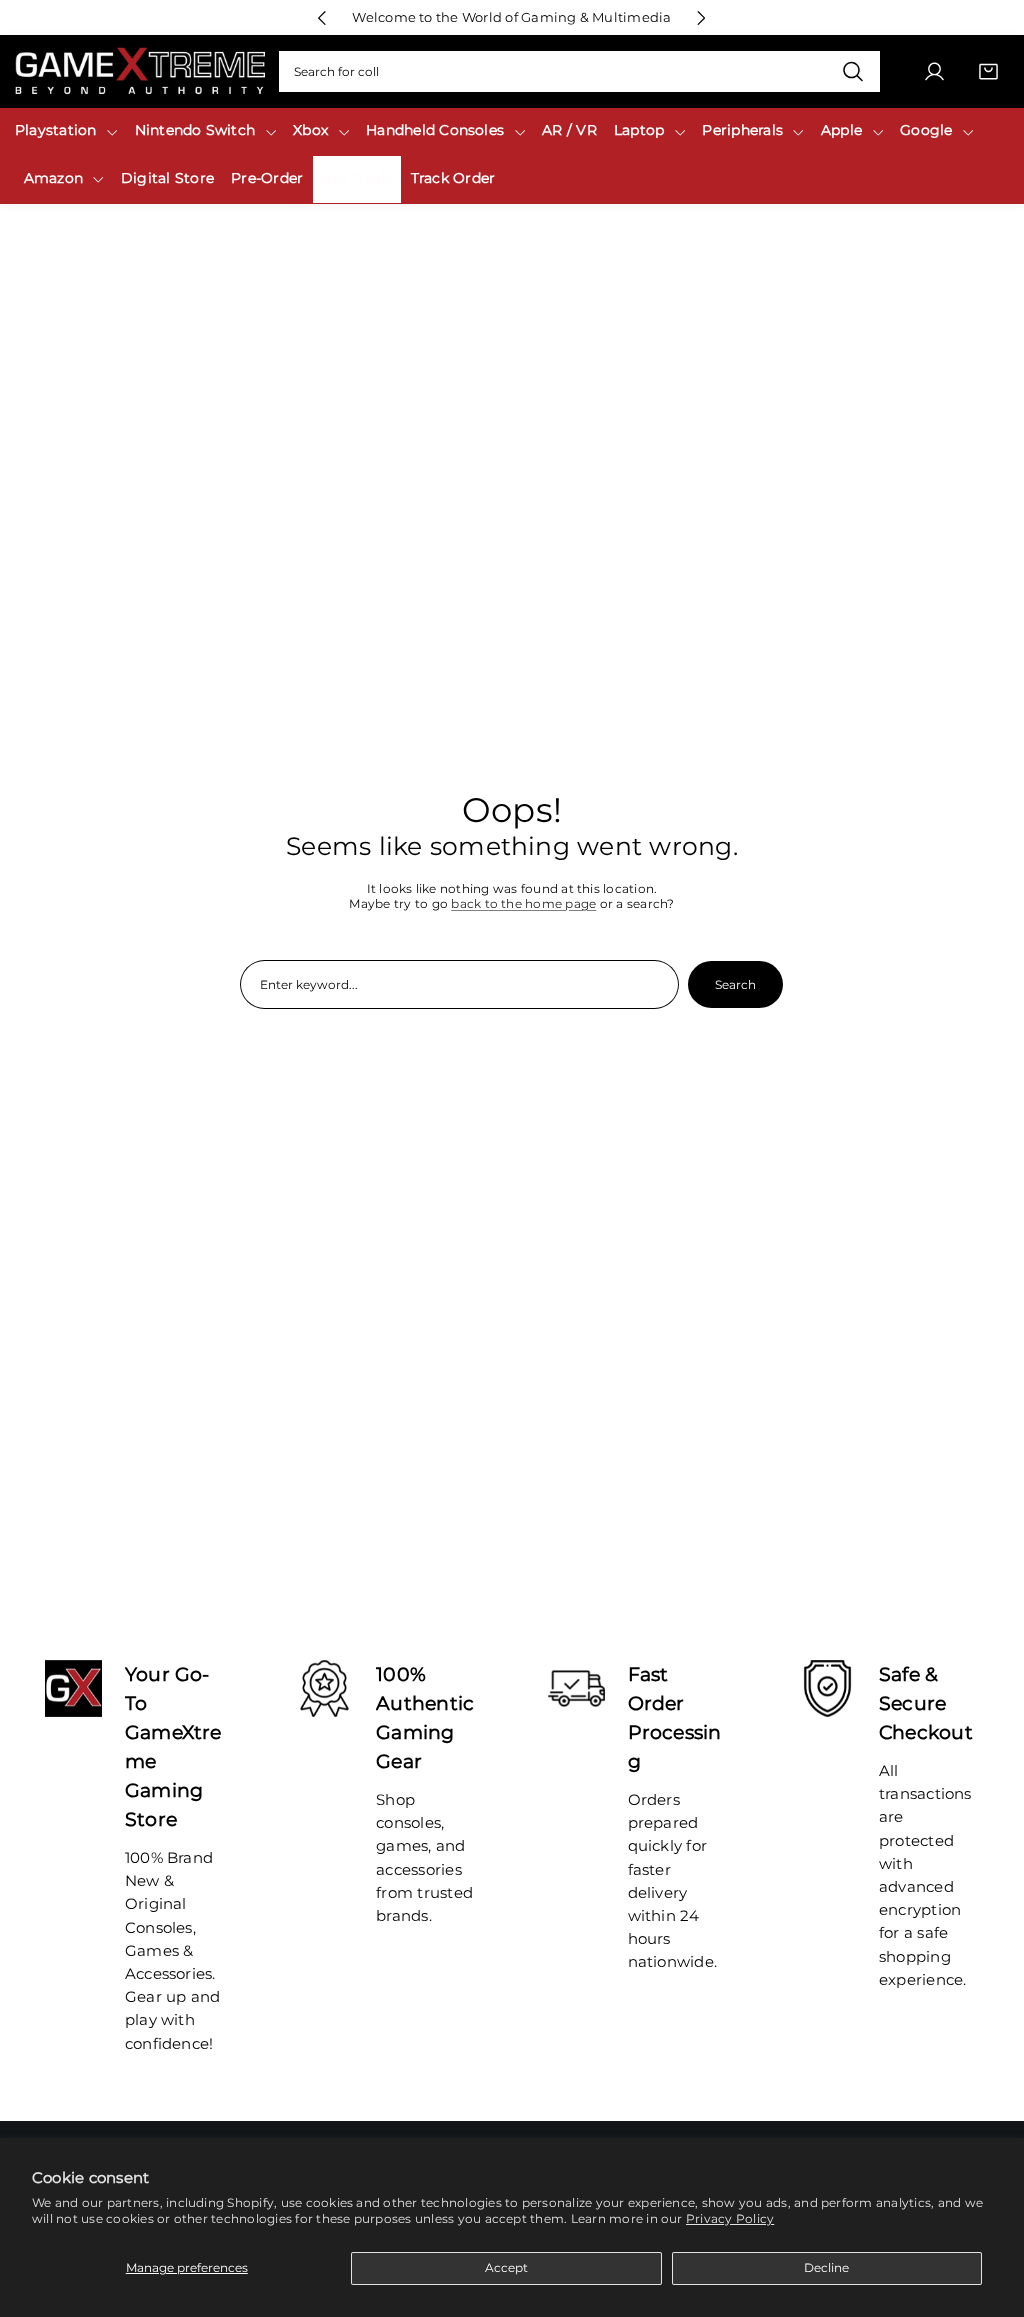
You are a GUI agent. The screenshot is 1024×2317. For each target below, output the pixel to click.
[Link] (140, 71)
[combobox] (579, 72)
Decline (826, 2267)
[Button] (322, 17)
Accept (506, 2267)
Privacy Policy (730, 2218)
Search (735, 984)
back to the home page (523, 903)
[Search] (853, 72)
